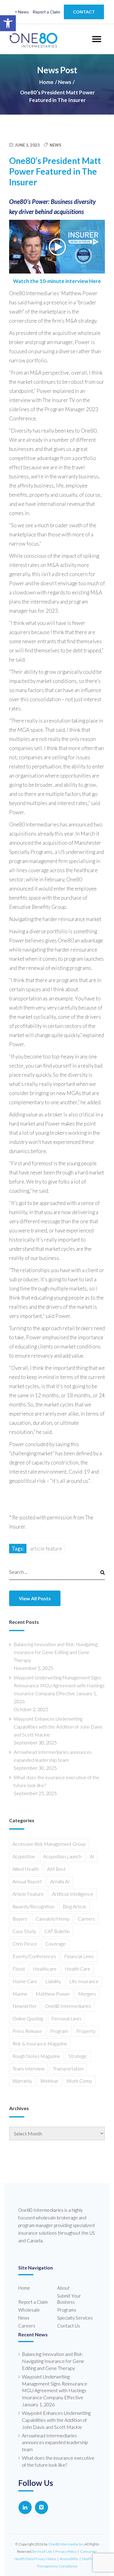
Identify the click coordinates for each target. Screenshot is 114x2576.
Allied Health (26, 1869)
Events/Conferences (34, 1956)
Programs (67, 2310)
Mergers (87, 1994)
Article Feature (46, 1549)
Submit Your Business (69, 2299)
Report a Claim (46, 12)
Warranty (22, 2081)
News (23, 12)
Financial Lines (79, 1956)
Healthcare (45, 1969)
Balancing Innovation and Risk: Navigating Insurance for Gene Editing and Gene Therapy (56, 1652)
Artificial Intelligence (73, 1894)
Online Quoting (28, 2018)
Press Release (27, 2031)
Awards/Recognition (33, 1906)
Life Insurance (84, 1981)
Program (59, 2031)
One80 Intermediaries (68, 2006)
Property (86, 2031)
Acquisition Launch (62, 1856)
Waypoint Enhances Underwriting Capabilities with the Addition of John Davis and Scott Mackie (58, 1727)
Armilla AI (60, 1881)
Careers (86, 1919)
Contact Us (69, 2326)
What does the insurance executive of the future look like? (57, 1781)
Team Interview (29, 2068)
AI (92, 1856)
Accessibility (69, 2559)
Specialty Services (75, 2318)
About (63, 2288)
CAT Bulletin (57, 1931)
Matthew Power (53, 1994)
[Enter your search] (51, 1572)
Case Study (24, 1931)
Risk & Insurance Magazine (40, 2043)
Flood (19, 1969)
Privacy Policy (66, 2551)
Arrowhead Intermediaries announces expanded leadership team (53, 1756)
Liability (53, 1981)
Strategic (78, 2056)
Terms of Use (42, 2551)
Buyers (20, 1919)
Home (46, 82)
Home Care (25, 1981)
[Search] (100, 1572)
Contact (84, 12)
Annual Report (27, 1881)
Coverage (55, 1944)
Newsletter (25, 2006)
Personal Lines (66, 2018)
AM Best (56, 1869)
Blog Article (74, 1906)
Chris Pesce (25, 1944)
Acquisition (24, 1856)
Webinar (49, 2081)
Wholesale (29, 2310)
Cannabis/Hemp (53, 1919)
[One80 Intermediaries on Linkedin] (25, 2507)
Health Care (78, 1969)
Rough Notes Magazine (36, 2056)
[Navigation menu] (96, 39)
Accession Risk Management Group (49, 1844)
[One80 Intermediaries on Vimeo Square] (41, 2507)
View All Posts (35, 1598)
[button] (8, 23)
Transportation (68, 2068)
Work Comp (79, 2081)
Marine (20, 1994)
